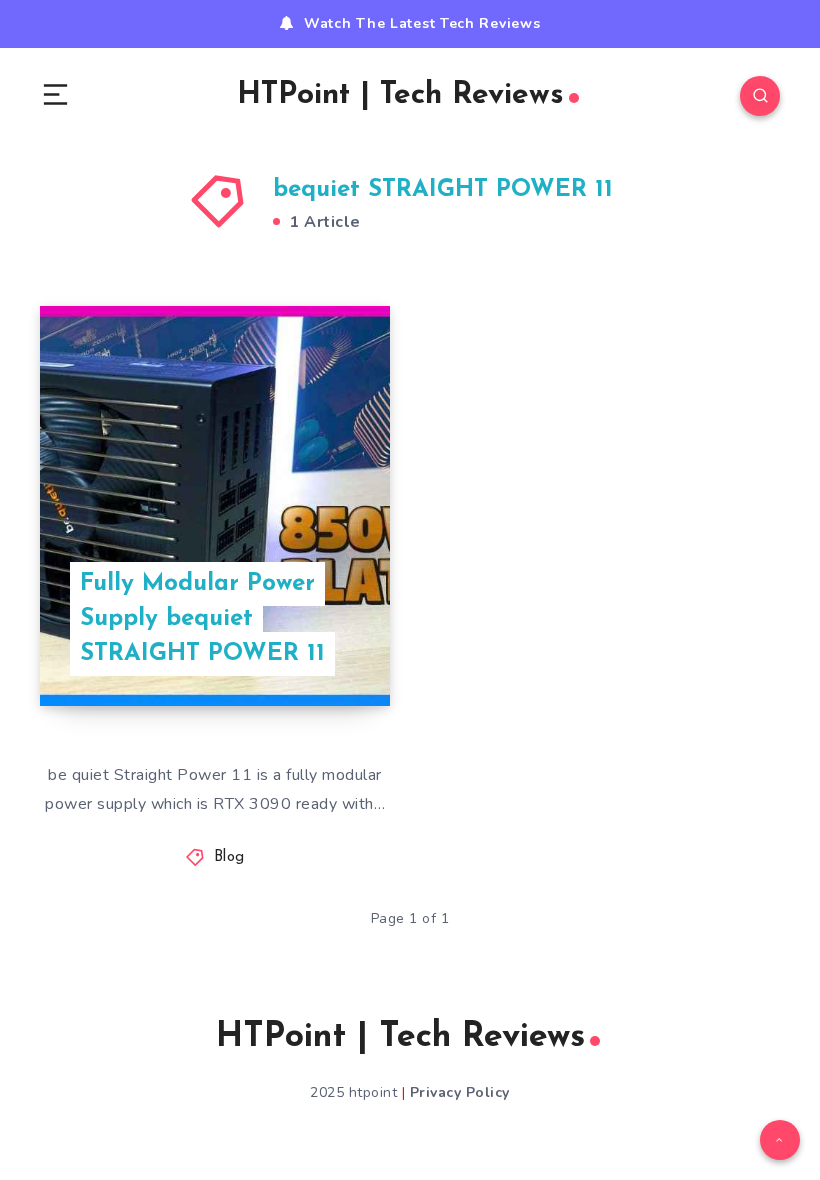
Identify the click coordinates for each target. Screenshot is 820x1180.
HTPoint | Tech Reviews (400, 95)
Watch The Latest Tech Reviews (422, 23)
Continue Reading (320, 650)
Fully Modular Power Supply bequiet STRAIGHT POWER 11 (202, 619)
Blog (229, 857)
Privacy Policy (460, 1092)
